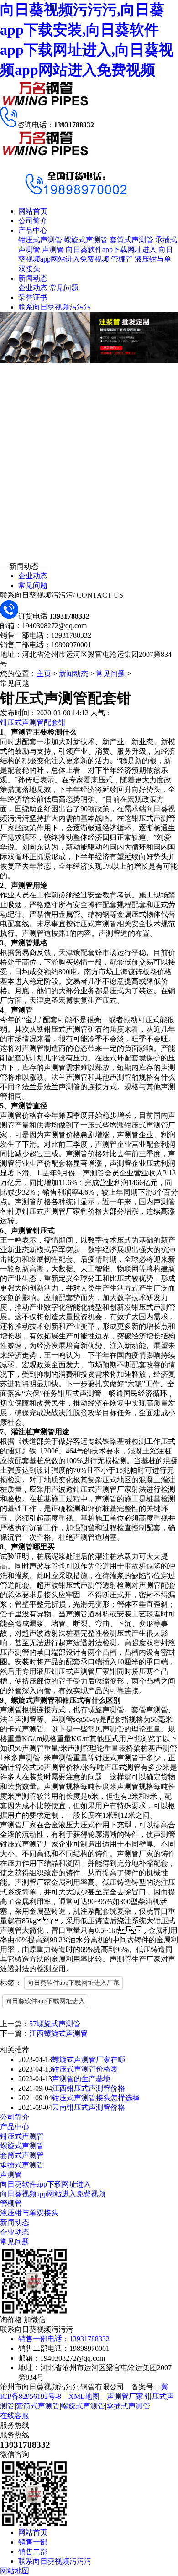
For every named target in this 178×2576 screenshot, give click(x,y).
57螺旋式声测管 (55, 2024)
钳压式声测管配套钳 (33, 722)
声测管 (53, 249)
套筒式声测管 (131, 240)
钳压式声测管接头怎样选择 (96, 2098)
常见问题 (64, 288)
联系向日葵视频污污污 (55, 307)
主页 (44, 674)
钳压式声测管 (40, 240)
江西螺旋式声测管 (58, 2033)
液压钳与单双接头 (29, 2213)
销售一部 (33, 2542)
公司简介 (33, 221)
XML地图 (84, 2396)
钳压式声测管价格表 (85, 2069)
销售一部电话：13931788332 (64, 2339)
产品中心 (33, 230)
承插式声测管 (22, 2165)
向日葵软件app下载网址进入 (111, 249)
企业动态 (33, 288)
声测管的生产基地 (81, 2079)
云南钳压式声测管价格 (89, 2107)
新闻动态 (33, 278)
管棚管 (122, 259)
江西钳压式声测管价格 (89, 2088)
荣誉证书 (33, 297)
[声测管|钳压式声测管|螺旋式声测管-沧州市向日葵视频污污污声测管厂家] (46, 104)
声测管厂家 (125, 2396)
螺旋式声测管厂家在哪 (89, 2059)
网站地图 (15, 2571)
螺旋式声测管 (86, 240)
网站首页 (33, 211)
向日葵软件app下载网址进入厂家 (73, 1983)
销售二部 (33, 2552)
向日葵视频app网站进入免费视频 (53, 2194)
